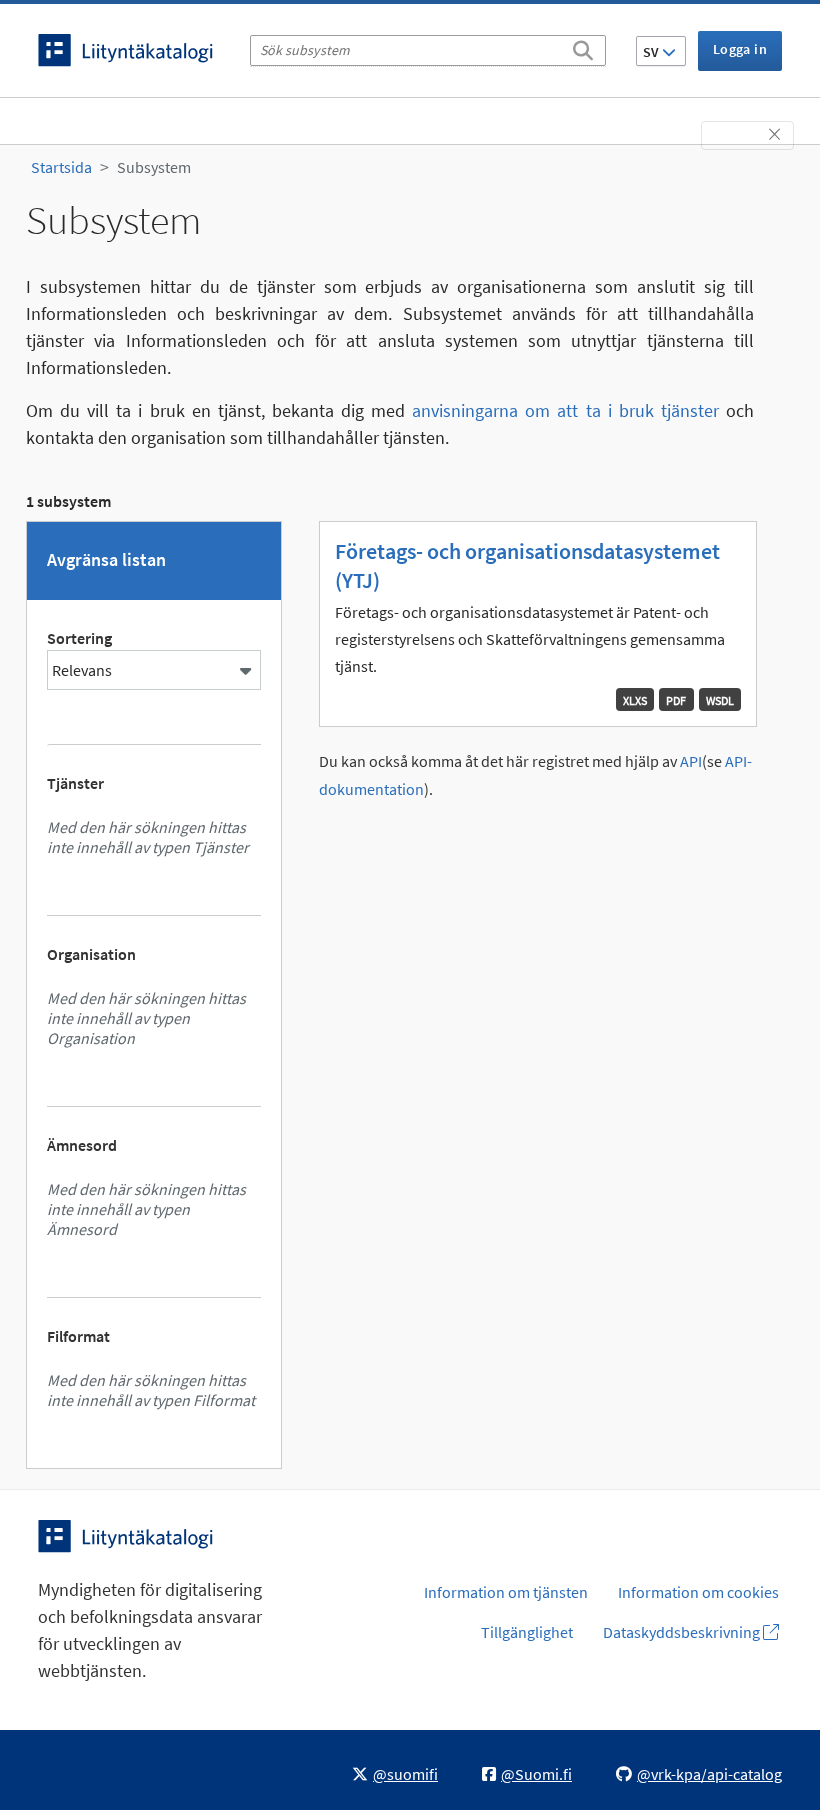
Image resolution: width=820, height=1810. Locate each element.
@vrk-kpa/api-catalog (709, 1774)
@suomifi (405, 1774)
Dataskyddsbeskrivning (683, 1632)
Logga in (740, 49)
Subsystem (154, 167)
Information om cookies (698, 1592)
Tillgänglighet (527, 1632)
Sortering (79, 638)
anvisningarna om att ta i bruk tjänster (565, 410)
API (691, 761)
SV (652, 52)
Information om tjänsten (506, 1592)
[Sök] (583, 47)
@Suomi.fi (536, 1774)
